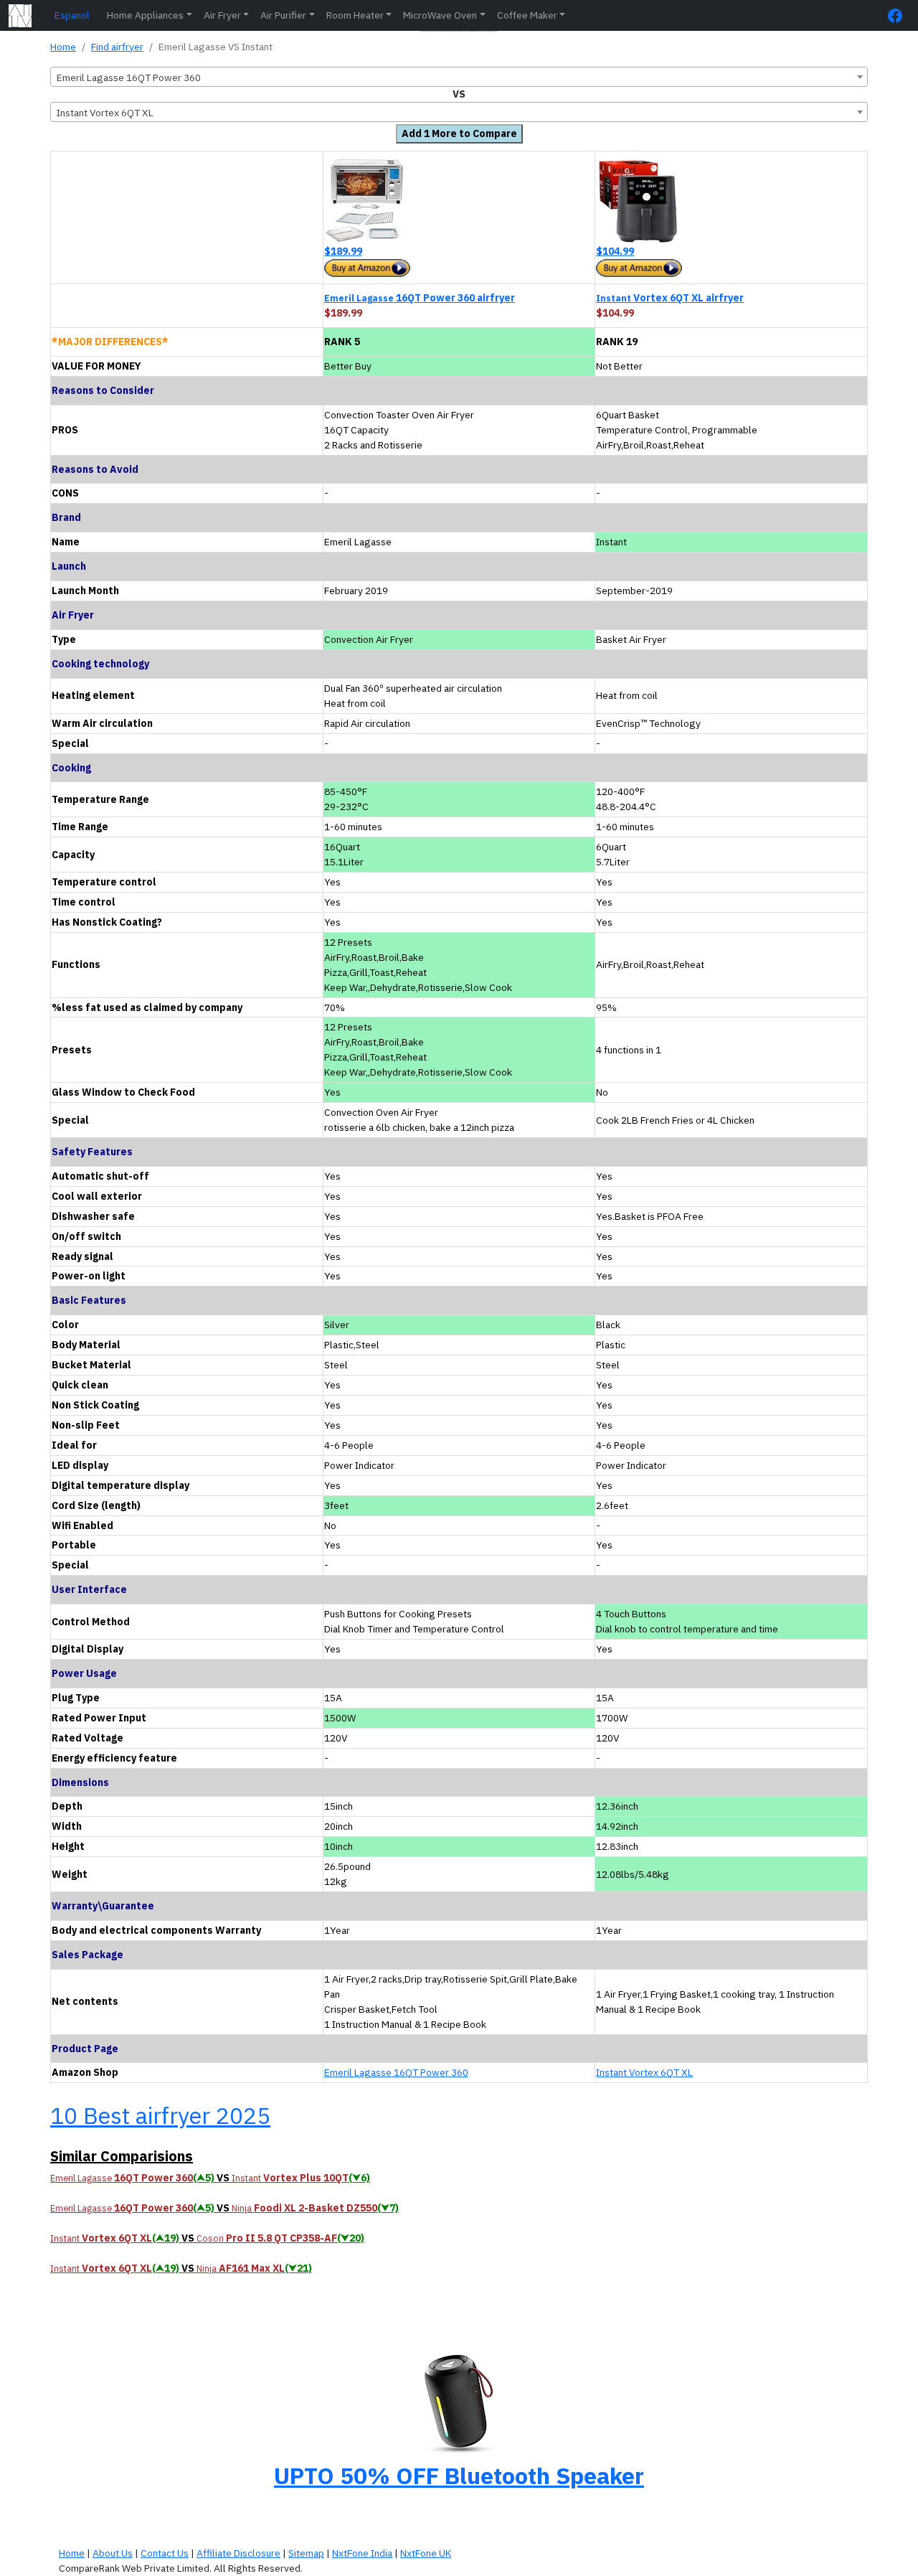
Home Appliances (145, 15)
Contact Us (165, 2553)
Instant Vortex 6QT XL (644, 2072)
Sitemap (306, 2553)
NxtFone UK (426, 2553)
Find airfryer (117, 47)
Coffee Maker (527, 15)
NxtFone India (362, 2553)
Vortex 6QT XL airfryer (670, 298)
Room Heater (355, 15)
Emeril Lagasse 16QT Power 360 (396, 2072)
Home (63, 47)
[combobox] (459, 77)
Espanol (72, 15)
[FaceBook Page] (899, 15)
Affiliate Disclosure (238, 2553)
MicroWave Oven (440, 15)
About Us (113, 2553)
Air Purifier (283, 15)
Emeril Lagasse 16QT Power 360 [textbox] (129, 77)
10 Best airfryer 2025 (160, 2115)
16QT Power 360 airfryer (420, 298)
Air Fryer (222, 15)
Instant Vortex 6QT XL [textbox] (105, 113)
